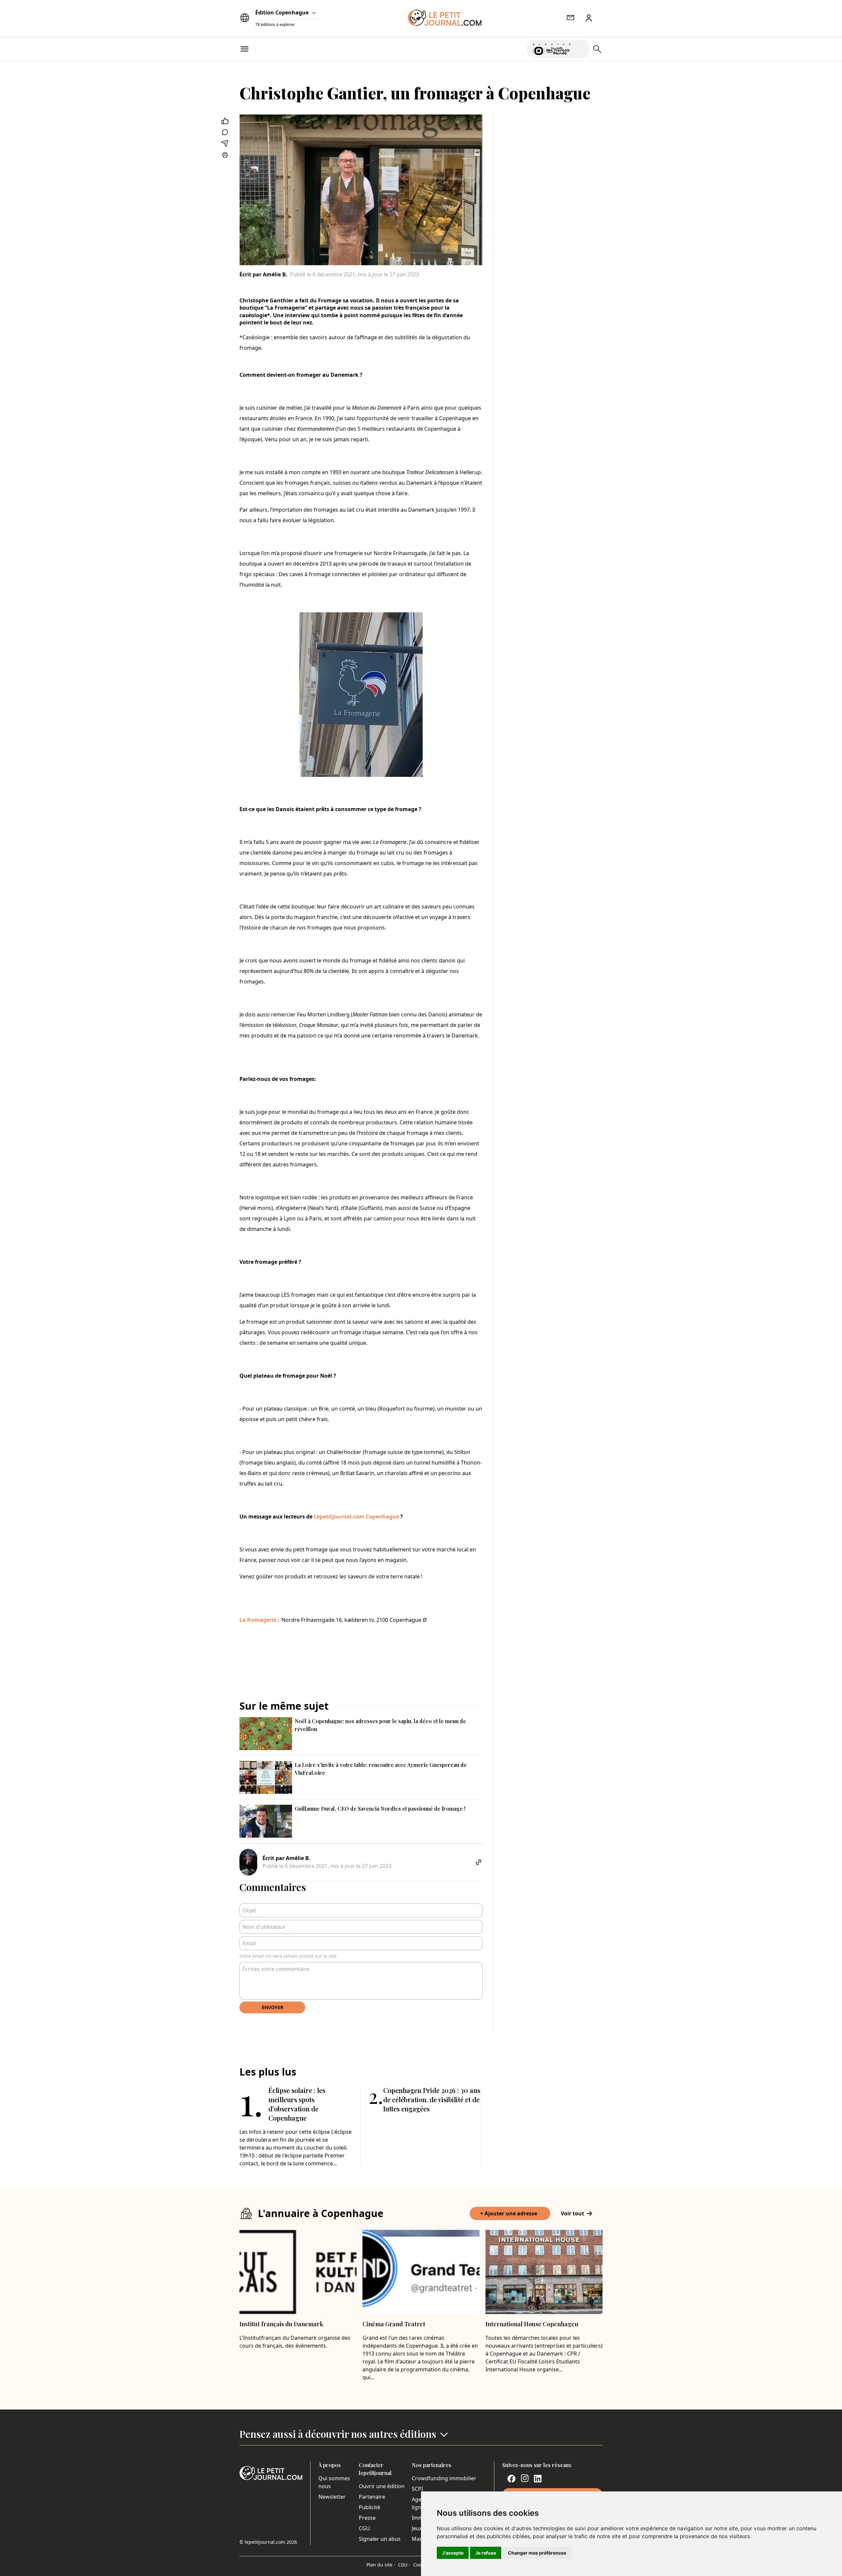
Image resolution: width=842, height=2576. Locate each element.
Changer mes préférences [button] (537, 2553)
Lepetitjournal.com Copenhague (356, 1517)
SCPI (417, 2489)
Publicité (370, 2507)
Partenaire (372, 2497)
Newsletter (332, 2497)
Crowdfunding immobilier (444, 2478)
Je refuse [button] (486, 2553)
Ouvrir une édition (382, 2486)
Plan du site (381, 2565)
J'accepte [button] (453, 2553)
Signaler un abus (380, 2539)
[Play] (581, 49)
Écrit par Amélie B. (263, 274)
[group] (581, 48)
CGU (364, 2528)
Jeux (417, 2528)
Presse (367, 2518)
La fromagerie (258, 1620)
